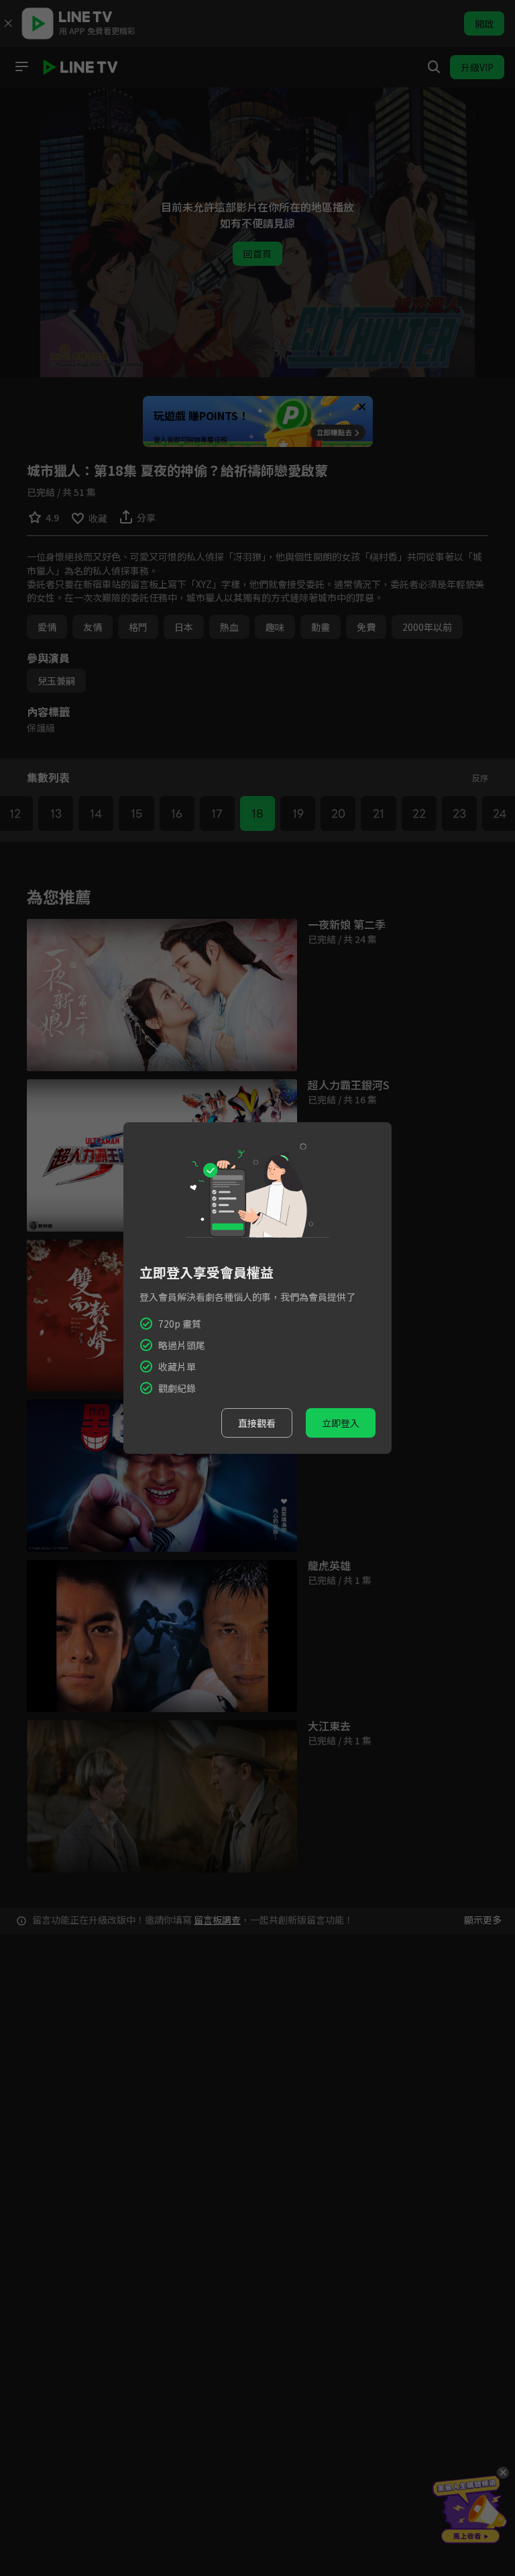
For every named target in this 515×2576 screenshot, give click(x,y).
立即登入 (341, 1423)
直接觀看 (257, 1423)
